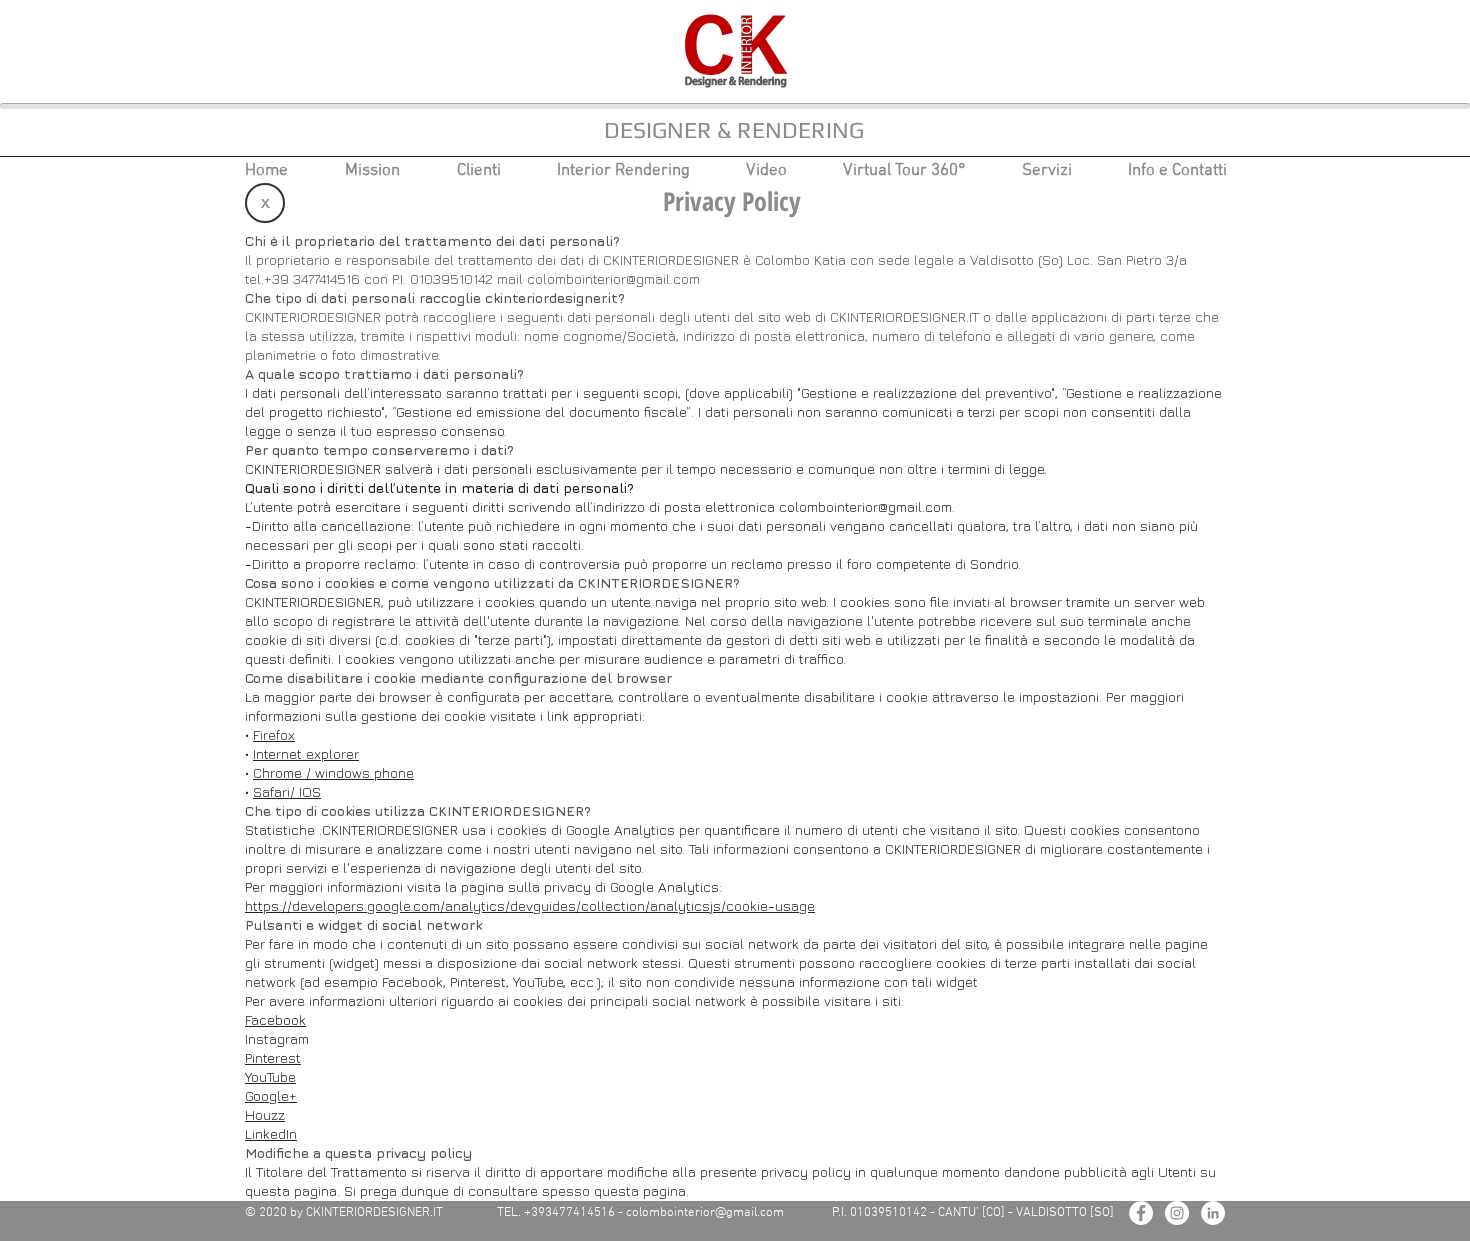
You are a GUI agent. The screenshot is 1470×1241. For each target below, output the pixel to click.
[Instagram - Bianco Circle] (1177, 1213)
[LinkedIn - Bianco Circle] (1213, 1213)
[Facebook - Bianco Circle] (1141, 1213)
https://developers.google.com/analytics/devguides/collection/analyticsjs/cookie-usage (530, 905)
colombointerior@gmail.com (613, 278)
